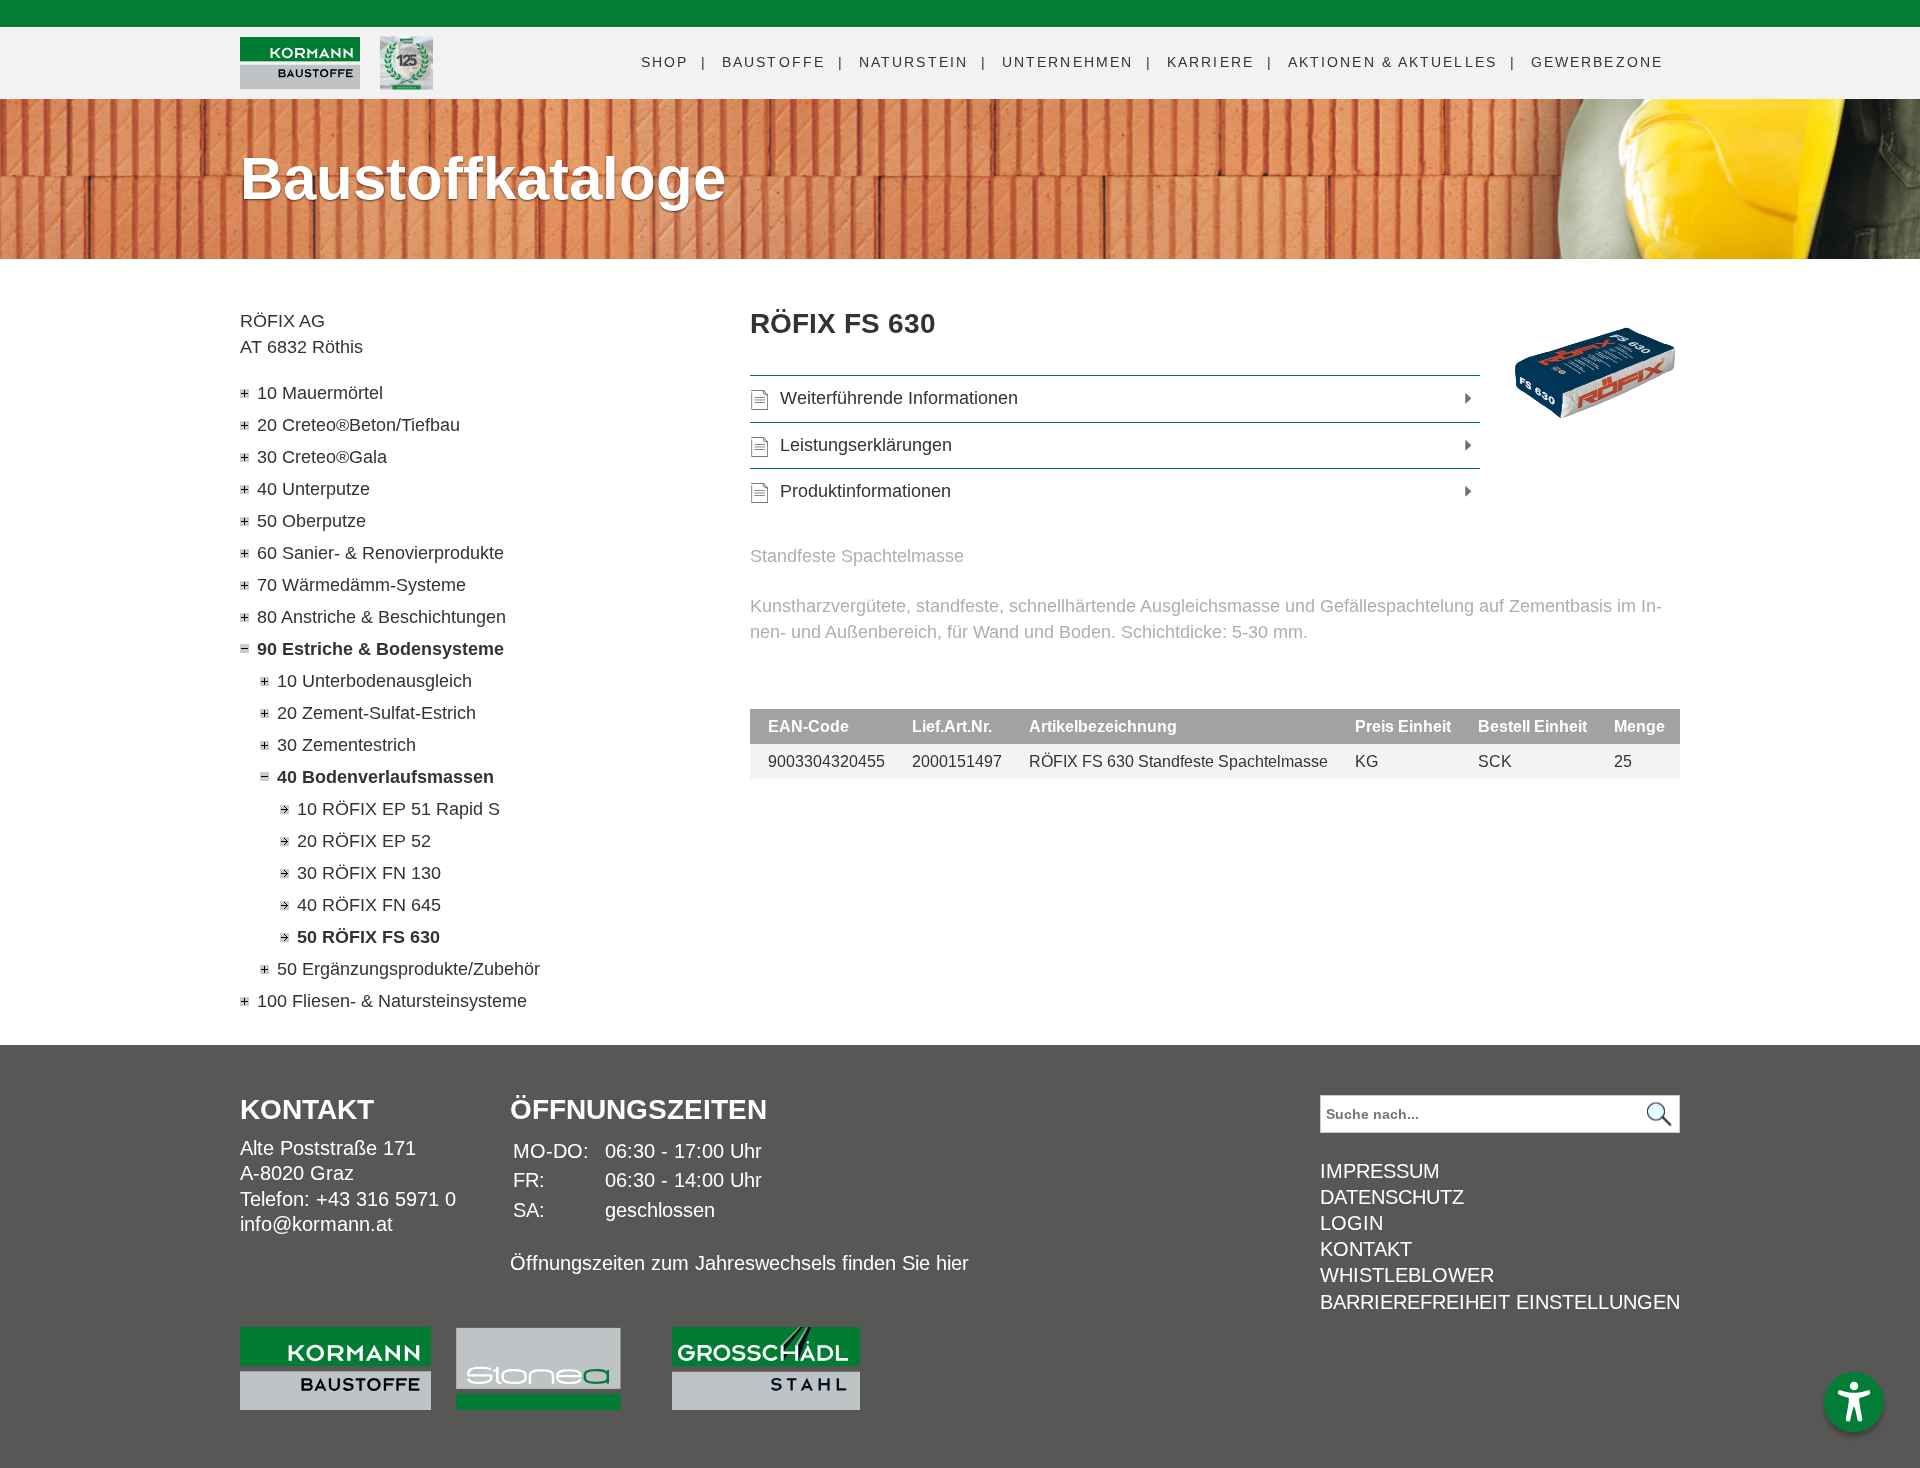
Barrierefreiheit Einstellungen (1500, 1302)
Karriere (1210, 62)
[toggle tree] (455, 393)
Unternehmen (1067, 62)
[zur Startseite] (348, 1359)
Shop (664, 62)
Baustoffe (773, 62)
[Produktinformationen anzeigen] (1215, 606)
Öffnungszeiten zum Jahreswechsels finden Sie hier (739, 1263)
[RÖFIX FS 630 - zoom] (1595, 373)
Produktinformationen (865, 491)
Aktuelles (1392, 62)
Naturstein (913, 62)
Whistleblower (1407, 1275)
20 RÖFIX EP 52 (364, 841)
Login (1351, 1223)
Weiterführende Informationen (899, 398)
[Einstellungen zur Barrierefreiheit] (1854, 1402)
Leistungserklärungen (866, 445)
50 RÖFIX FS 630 (368, 937)
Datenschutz (1392, 1197)
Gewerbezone (1597, 62)
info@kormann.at (316, 1224)
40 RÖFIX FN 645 (369, 905)
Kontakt (1366, 1249)
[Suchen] (1659, 1114)
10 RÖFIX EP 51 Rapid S (398, 809)
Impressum (1380, 1171)
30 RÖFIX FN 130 (369, 873)
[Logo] (300, 63)
